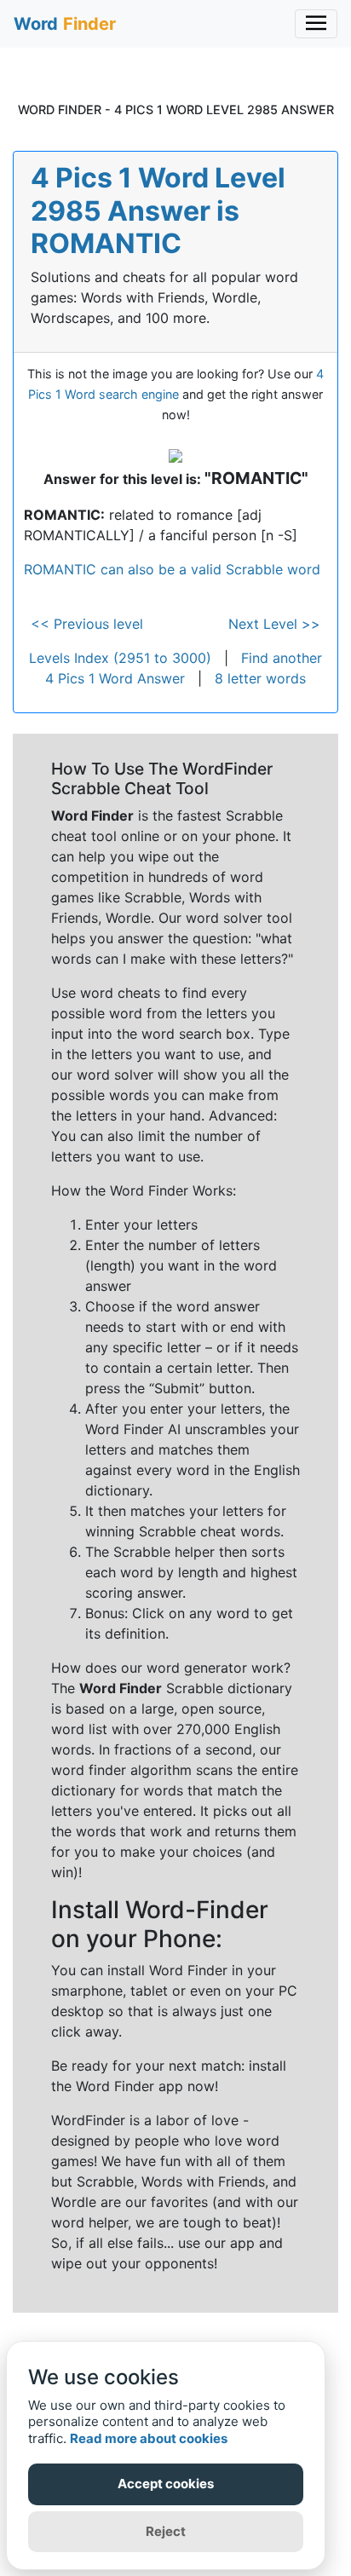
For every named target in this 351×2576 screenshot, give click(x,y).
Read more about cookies (149, 2438)
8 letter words (260, 678)
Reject (166, 2531)
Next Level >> (274, 624)
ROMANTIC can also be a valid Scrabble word (172, 569)
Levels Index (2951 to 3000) (120, 658)
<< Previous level (87, 624)
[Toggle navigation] (316, 24)
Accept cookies (166, 2484)
